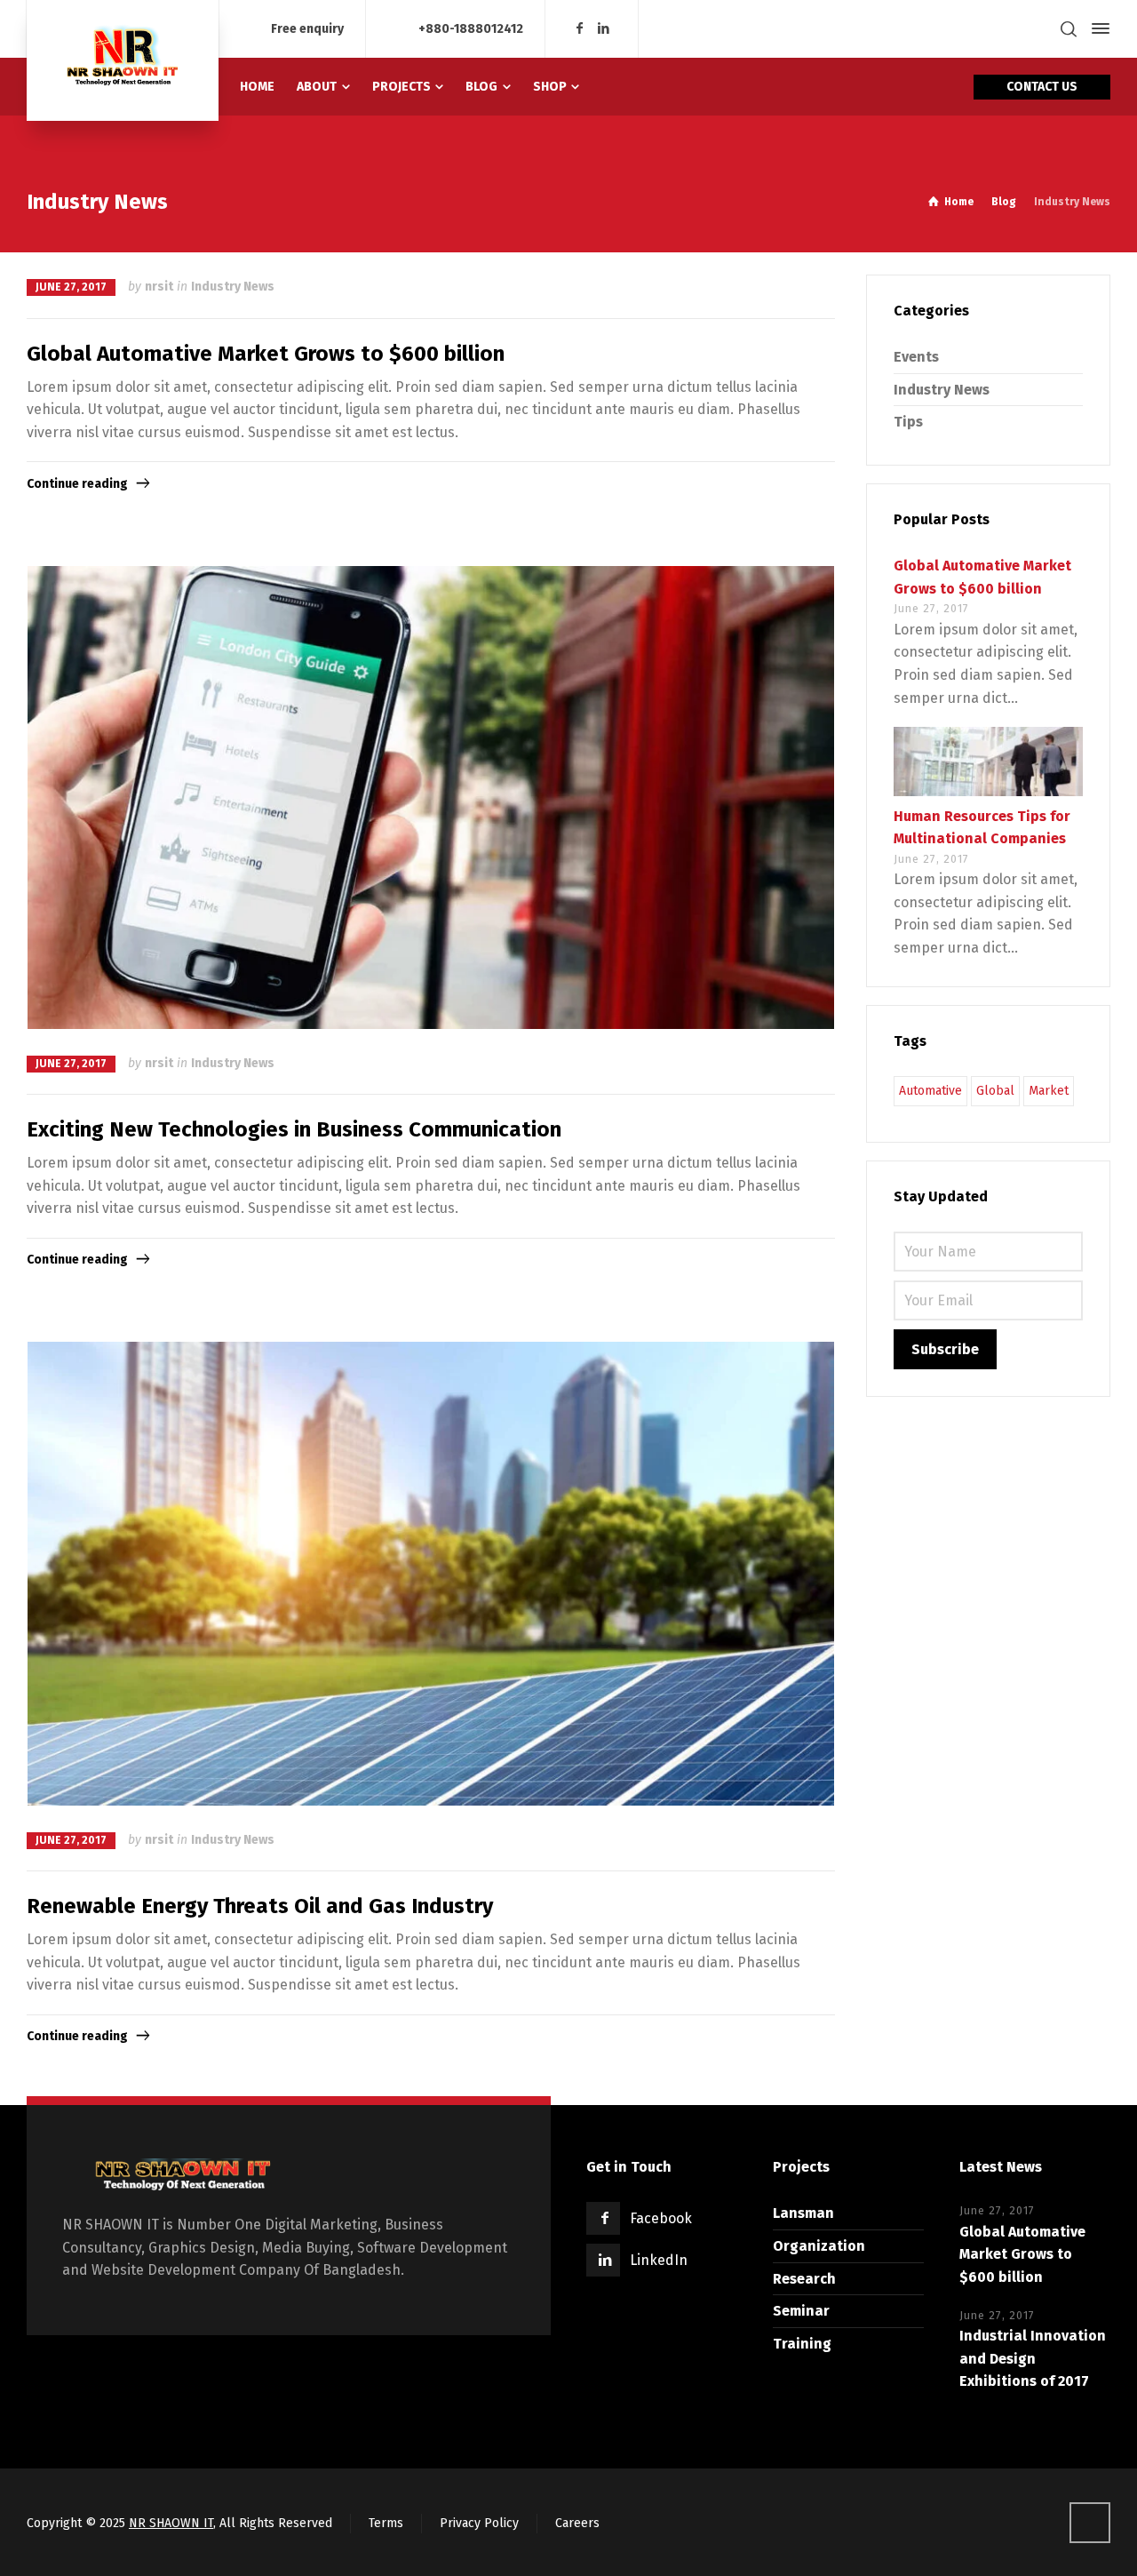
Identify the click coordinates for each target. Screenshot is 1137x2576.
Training (802, 2344)
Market (1049, 1091)
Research (804, 2279)
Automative (930, 1091)
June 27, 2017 (71, 287)
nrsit (159, 287)
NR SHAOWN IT (171, 2523)
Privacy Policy (479, 2523)
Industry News (233, 287)
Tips (908, 422)
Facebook (661, 2218)
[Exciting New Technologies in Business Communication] (431, 798)
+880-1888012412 (471, 28)
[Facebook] (579, 29)
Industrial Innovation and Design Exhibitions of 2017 (1033, 2358)
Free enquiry (307, 28)
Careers (577, 2523)
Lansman (803, 2213)
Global (995, 1091)
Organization (819, 2246)
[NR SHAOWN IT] (123, 60)
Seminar (801, 2311)
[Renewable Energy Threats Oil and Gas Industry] (431, 1573)
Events (916, 357)
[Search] (1069, 29)
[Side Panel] (1097, 28)
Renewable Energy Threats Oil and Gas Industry (260, 1906)
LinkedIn (659, 2260)
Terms (386, 2523)
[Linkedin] (604, 29)
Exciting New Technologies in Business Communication (294, 1129)
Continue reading (77, 484)
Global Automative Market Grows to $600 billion (266, 354)
